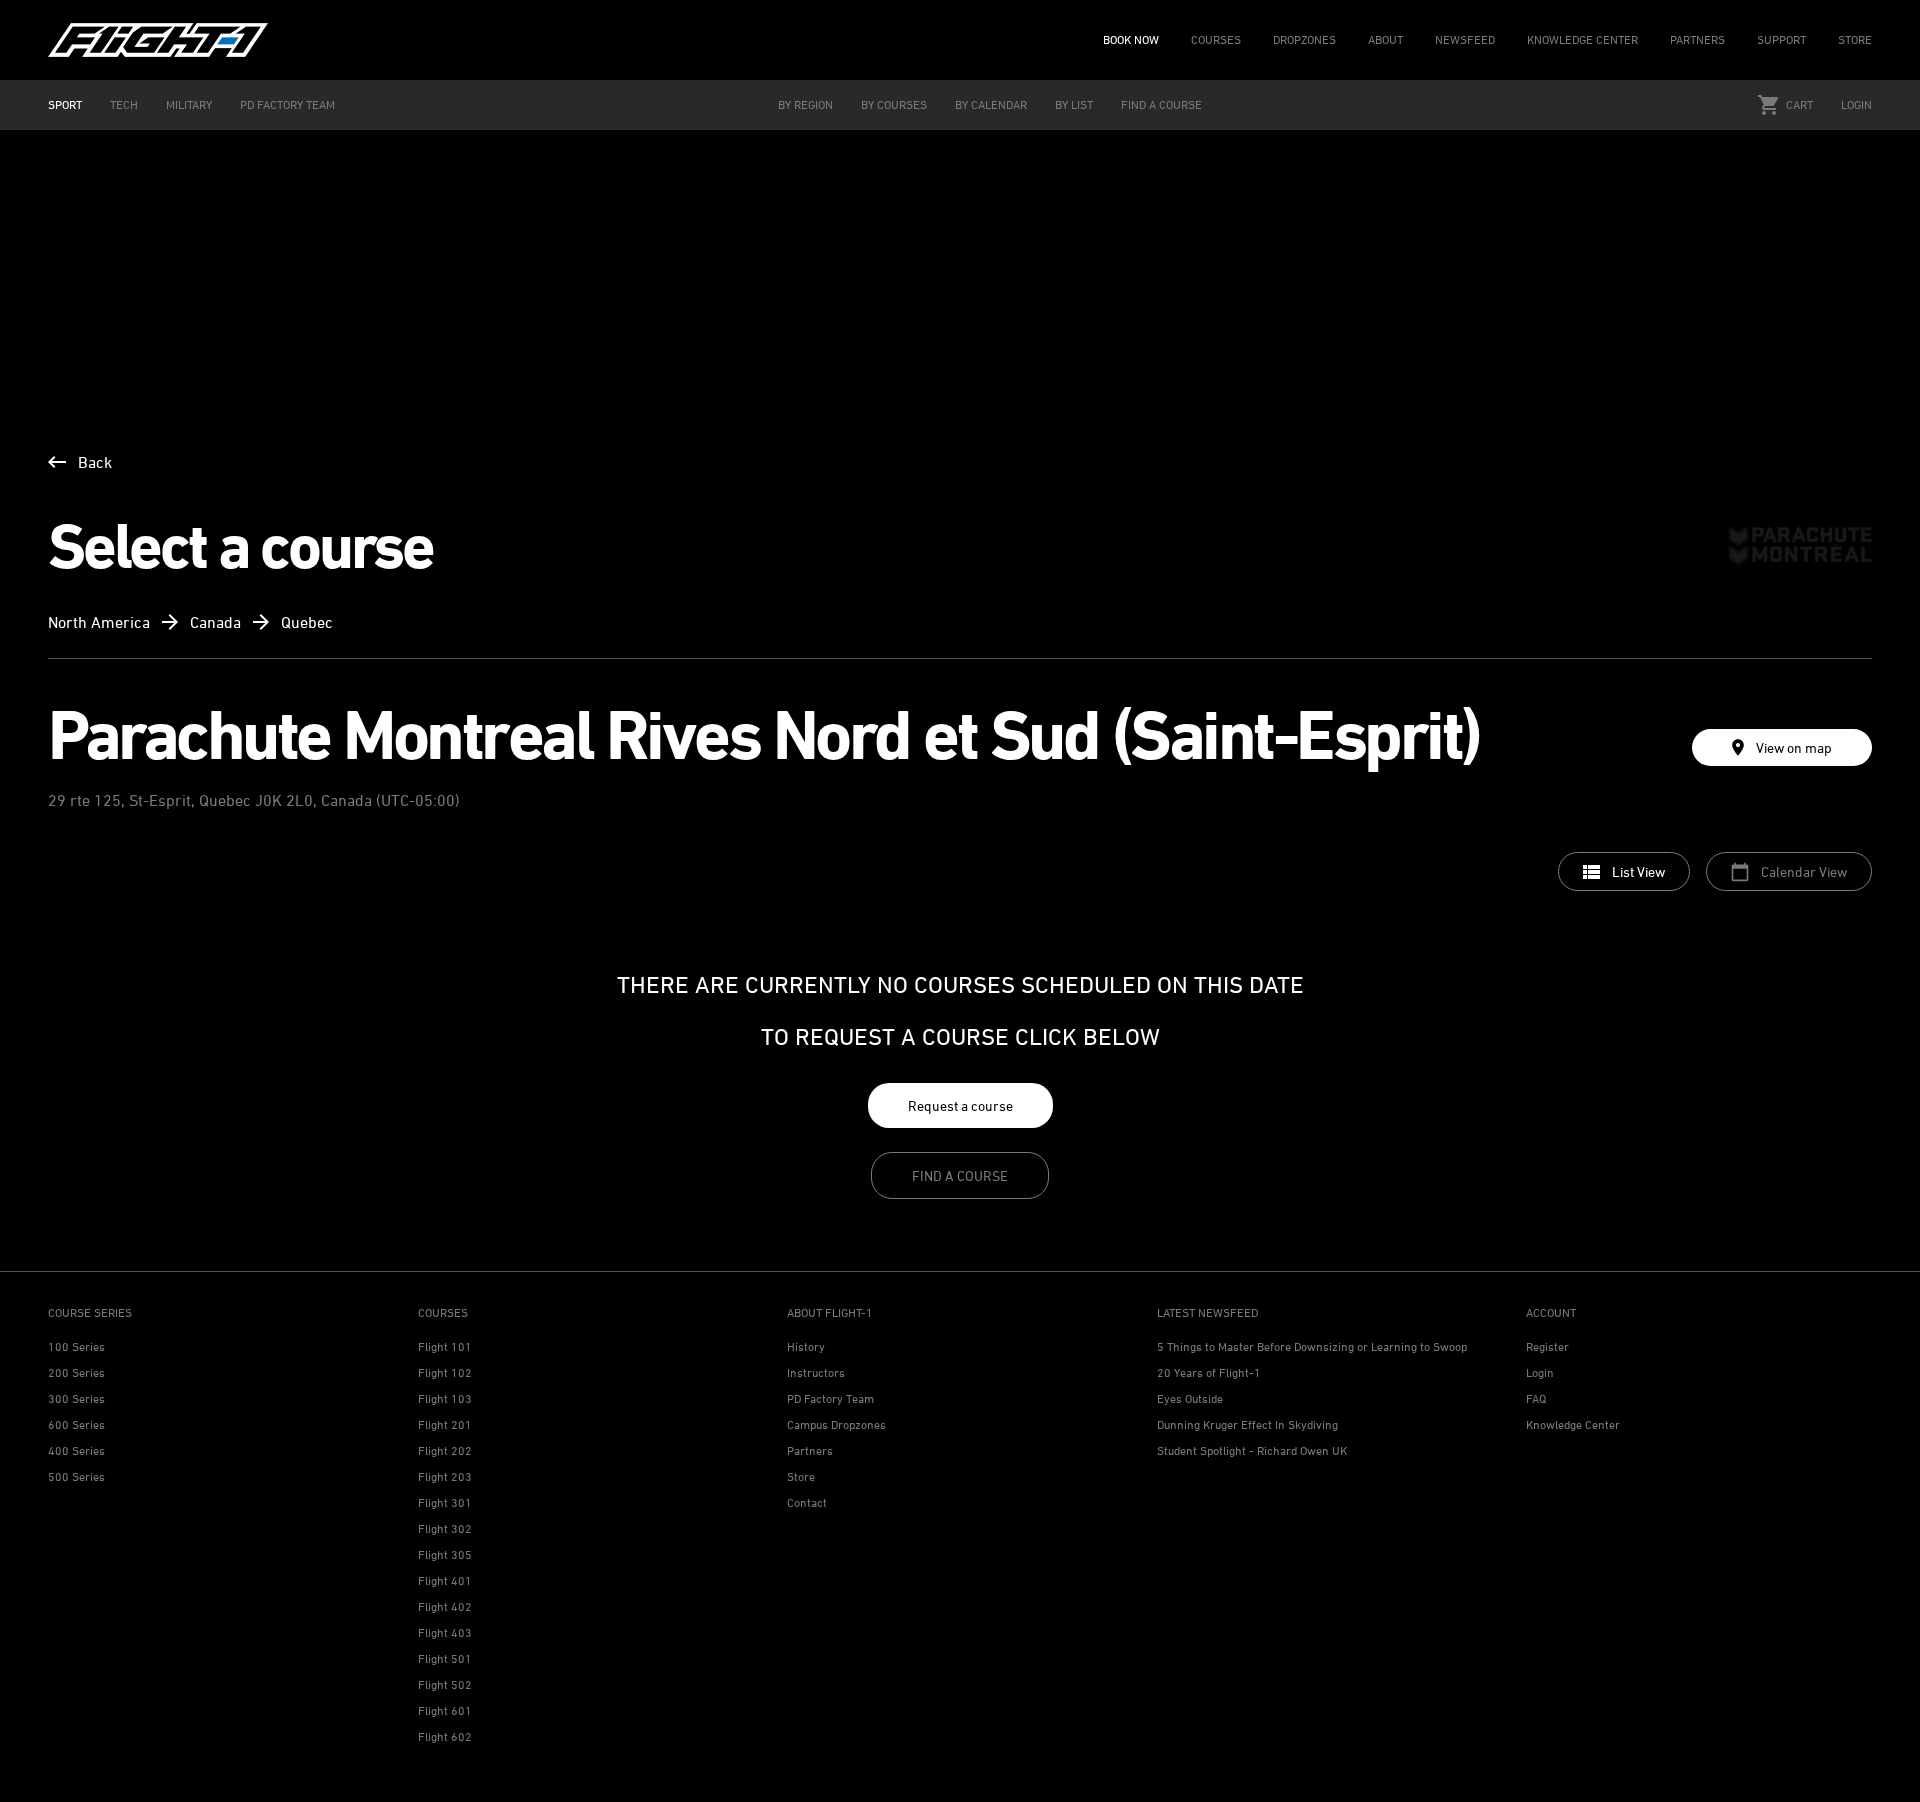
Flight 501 (445, 1658)
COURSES (1216, 39)
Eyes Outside (1190, 1398)
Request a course (960, 1105)
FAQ (1536, 1398)
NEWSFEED (1465, 39)
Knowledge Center (1573, 1424)
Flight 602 (445, 1736)
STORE (1855, 39)
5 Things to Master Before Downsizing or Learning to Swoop (1312, 1346)
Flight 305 (445, 1554)
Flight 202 (445, 1450)
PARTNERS (1697, 39)
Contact (807, 1502)
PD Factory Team (830, 1398)
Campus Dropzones (836, 1424)
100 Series (76, 1346)
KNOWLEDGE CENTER (1582, 39)
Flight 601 (445, 1710)
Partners (810, 1450)
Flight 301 (445, 1502)
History (806, 1346)
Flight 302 (445, 1528)
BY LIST (1074, 104)
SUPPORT (1781, 39)
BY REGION (805, 104)
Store (801, 1476)
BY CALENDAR (991, 104)
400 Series (76, 1450)
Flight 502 (445, 1684)
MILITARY (189, 104)
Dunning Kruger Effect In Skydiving (1247, 1424)
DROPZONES (1304, 39)
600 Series (76, 1424)
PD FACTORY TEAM (287, 104)
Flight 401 (445, 1580)
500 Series (76, 1476)
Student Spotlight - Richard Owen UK (1252, 1450)
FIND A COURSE (1161, 104)
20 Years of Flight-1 (1209, 1372)
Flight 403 (445, 1632)
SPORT (65, 104)
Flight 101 (445, 1346)
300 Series (76, 1398)
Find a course (960, 1175)
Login (1856, 104)
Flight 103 (445, 1398)
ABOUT (1385, 39)
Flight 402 (445, 1606)
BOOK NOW (1131, 39)
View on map (1794, 747)
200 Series (76, 1372)
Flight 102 (445, 1372)
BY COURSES (894, 104)
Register (1547, 1346)
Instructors (816, 1372)
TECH (124, 104)
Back (95, 462)
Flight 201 (445, 1424)
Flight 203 (445, 1476)
